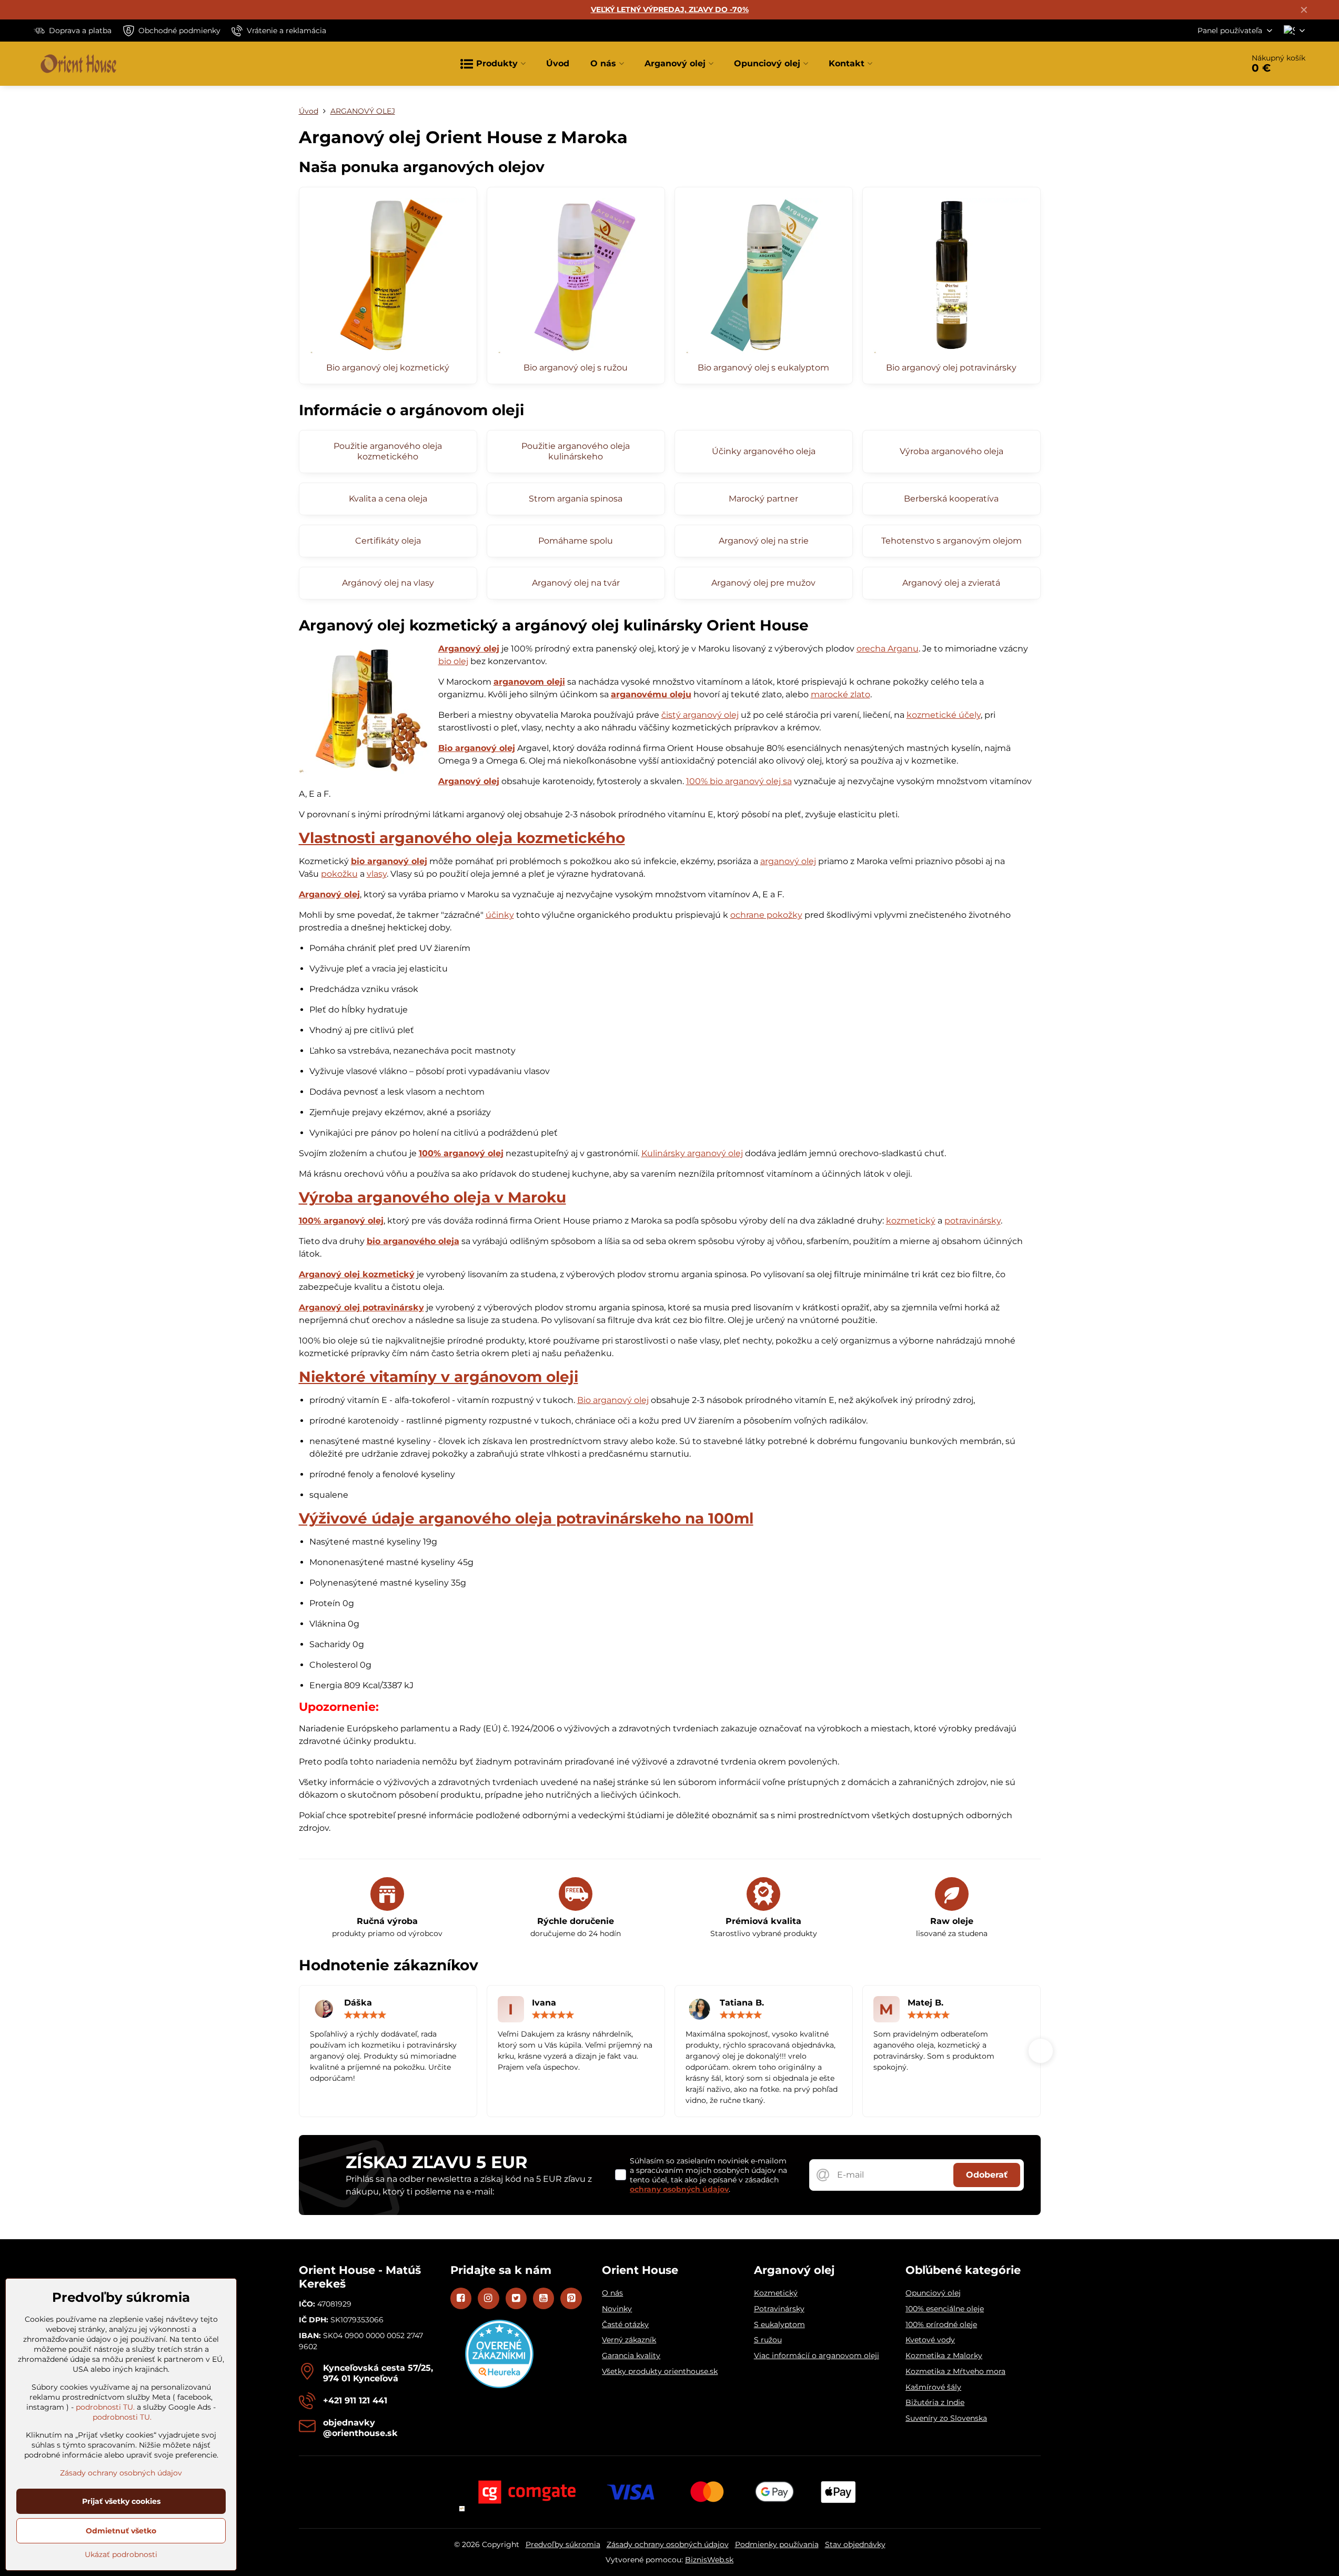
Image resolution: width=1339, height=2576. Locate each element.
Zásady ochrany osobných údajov (668, 2544)
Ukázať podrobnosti (121, 2554)
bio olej (453, 661)
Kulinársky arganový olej (692, 1153)
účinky (500, 915)
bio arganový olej (389, 861)
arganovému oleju (651, 694)
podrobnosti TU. (105, 2407)
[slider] (365, 2015)
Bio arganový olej (477, 748)
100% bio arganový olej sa (739, 781)
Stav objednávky (855, 2544)
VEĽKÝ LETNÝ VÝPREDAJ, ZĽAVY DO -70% (670, 9)
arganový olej (788, 861)
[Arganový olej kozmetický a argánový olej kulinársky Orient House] (365, 710)
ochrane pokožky (766, 915)
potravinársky (973, 1221)
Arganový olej (469, 649)
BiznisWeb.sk (709, 2560)
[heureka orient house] (499, 2385)
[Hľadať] (1206, 64)
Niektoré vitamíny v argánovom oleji (439, 1377)
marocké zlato (840, 694)
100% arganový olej (461, 1153)
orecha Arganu (888, 649)
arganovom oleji (529, 682)
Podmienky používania (777, 2544)
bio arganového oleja (413, 1241)
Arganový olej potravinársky (361, 1307)
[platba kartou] (670, 2491)
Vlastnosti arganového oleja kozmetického (462, 838)
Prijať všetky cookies (121, 2501)
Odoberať (987, 2175)
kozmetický (911, 1221)
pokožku (339, 874)
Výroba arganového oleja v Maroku (432, 1197)
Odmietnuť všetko (121, 2531)
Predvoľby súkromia (563, 2544)
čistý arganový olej (700, 715)
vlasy (377, 874)
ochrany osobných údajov (679, 2189)
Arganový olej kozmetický (357, 1274)
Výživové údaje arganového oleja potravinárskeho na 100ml (526, 1518)
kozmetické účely (944, 715)
